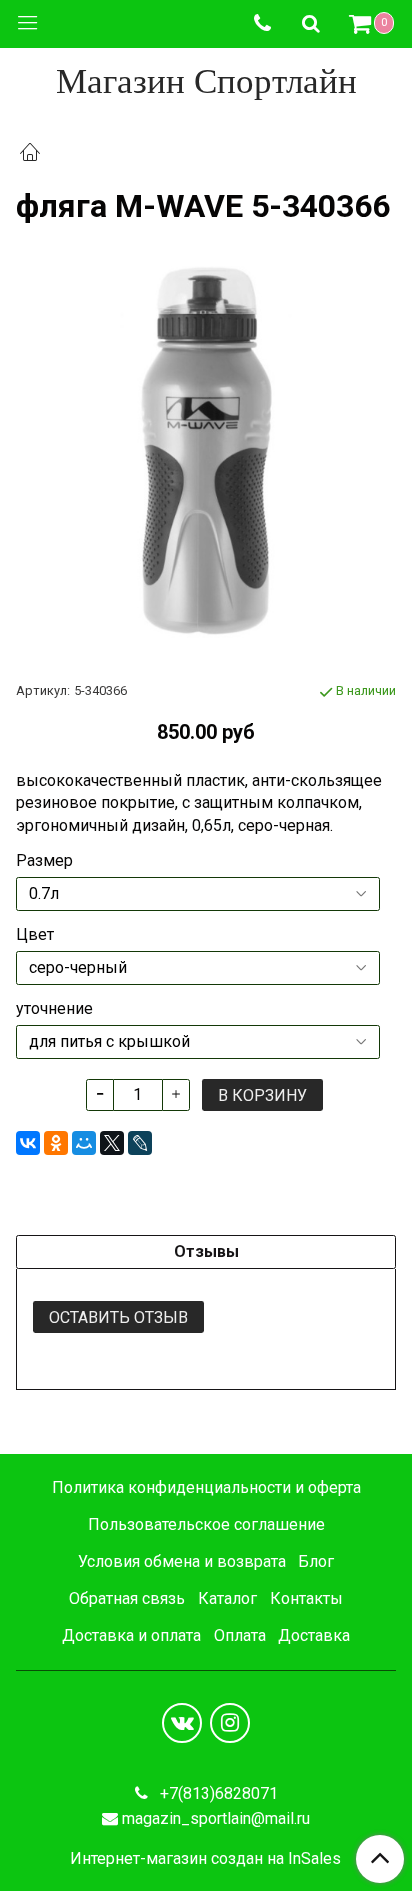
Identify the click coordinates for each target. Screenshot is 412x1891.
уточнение (54, 1009)
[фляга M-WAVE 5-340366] (206, 452)
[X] (112, 1143)
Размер (44, 861)
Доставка (314, 1635)
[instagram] (230, 1723)
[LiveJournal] (140, 1143)
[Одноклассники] (56, 1143)
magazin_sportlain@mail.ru (216, 1818)
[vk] (182, 1723)
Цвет (35, 935)
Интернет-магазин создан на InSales (205, 1859)
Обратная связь (127, 1598)
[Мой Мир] (84, 1143)
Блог (316, 1561)
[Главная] (30, 154)
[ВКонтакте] (28, 1143)
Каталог (227, 1598)
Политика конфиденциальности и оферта (206, 1487)
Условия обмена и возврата (182, 1561)
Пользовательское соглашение (206, 1524)
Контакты (306, 1598)
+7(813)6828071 (217, 1793)
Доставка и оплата (131, 1635)
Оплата (240, 1635)
